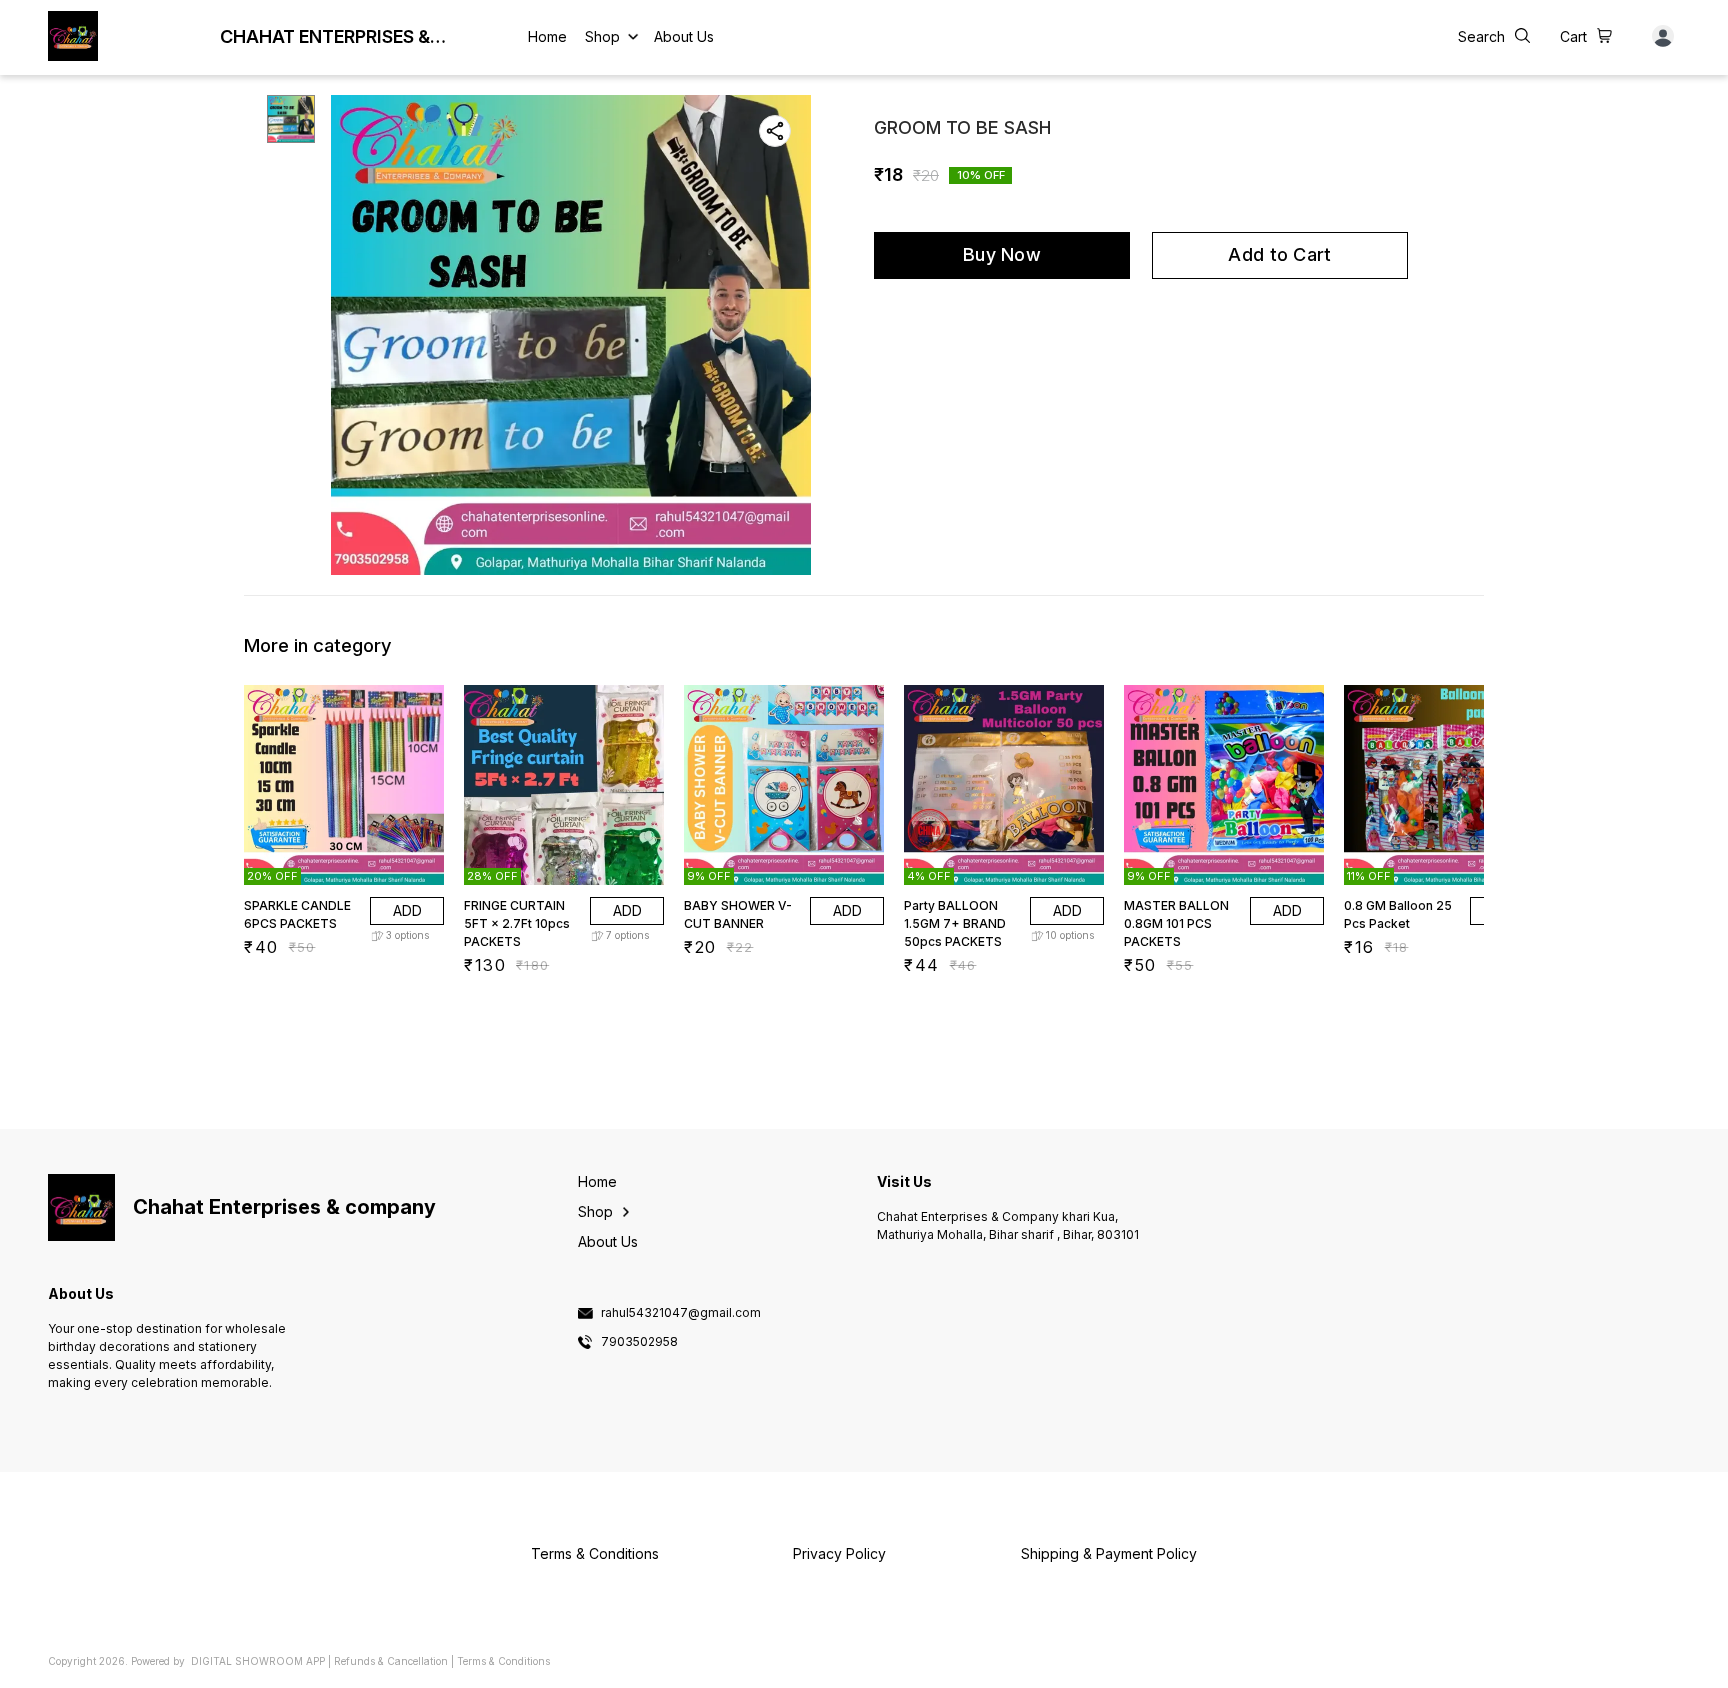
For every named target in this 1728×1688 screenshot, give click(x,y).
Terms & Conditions (503, 1661)
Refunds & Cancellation (391, 1661)
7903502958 (639, 1342)
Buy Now (1002, 254)
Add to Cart (1279, 254)
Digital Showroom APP (258, 1661)
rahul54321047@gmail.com (681, 1313)
